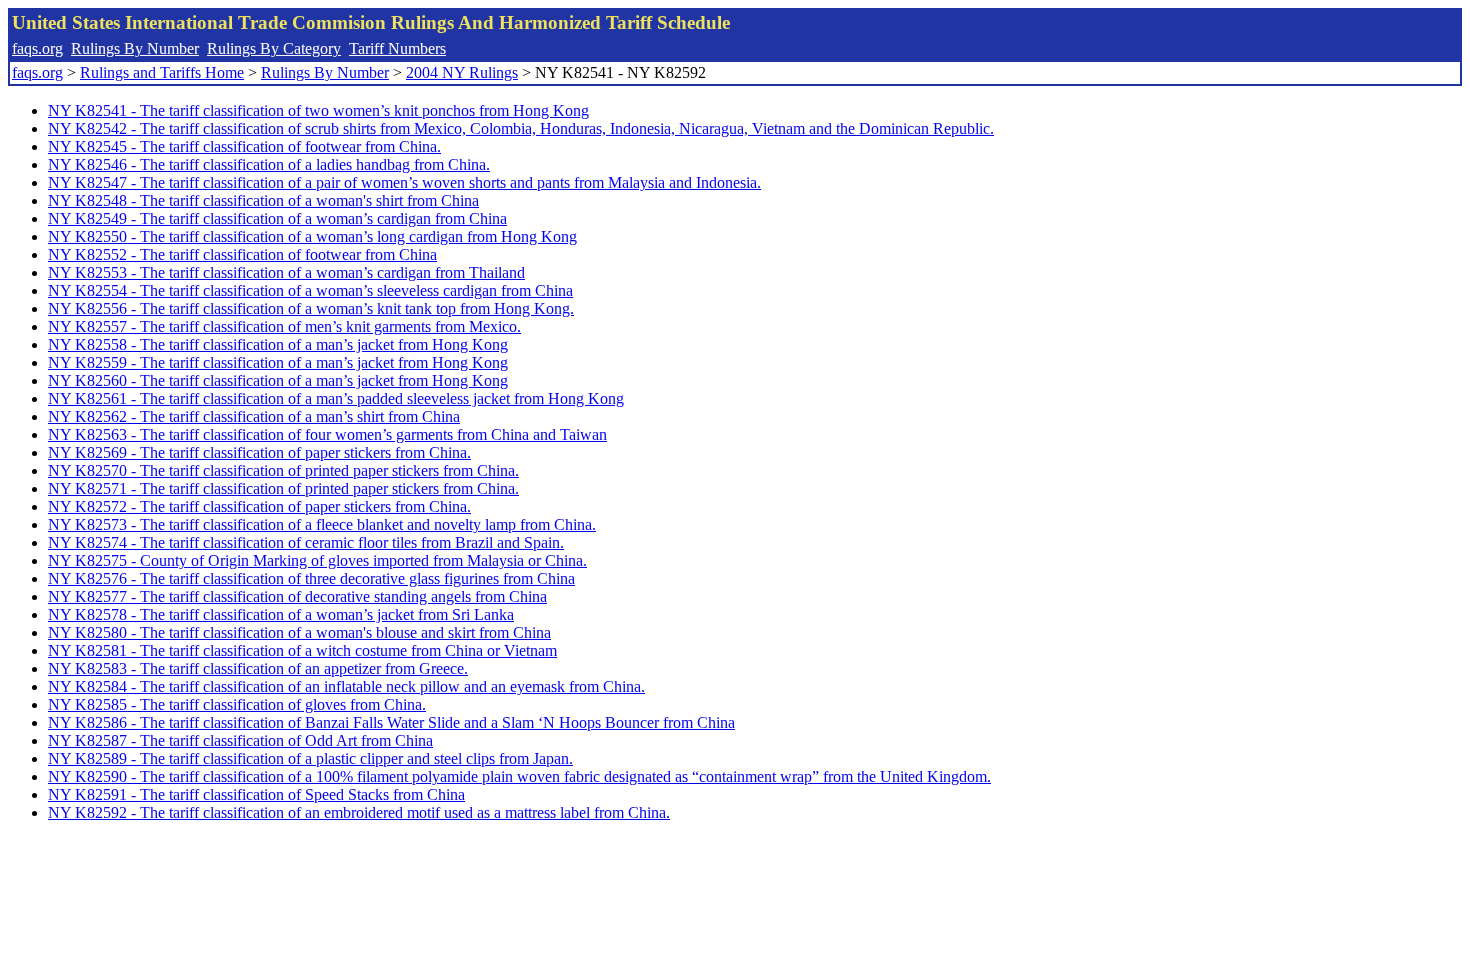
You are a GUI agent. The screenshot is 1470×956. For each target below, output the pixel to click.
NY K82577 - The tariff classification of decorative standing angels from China (297, 596)
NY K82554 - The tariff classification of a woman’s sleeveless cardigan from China (310, 290)
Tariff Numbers (397, 48)
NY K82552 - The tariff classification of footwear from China (242, 254)
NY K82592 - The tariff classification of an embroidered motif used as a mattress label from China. (359, 812)
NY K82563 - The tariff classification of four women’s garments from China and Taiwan (327, 434)
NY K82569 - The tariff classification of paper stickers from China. (259, 452)
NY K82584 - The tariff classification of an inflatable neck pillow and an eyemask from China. (346, 686)
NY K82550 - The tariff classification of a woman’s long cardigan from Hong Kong (312, 236)
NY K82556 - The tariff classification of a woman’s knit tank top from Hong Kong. (311, 308)
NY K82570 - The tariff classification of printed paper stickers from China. (283, 470)
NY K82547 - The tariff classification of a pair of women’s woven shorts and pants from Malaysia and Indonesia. (404, 182)
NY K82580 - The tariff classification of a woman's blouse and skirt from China (299, 632)
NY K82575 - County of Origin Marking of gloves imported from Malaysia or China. (317, 560)
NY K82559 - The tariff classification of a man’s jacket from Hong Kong (278, 362)
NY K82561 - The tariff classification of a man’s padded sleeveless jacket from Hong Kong (336, 398)
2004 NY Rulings (462, 72)
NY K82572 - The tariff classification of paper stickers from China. (259, 506)
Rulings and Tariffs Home (162, 72)
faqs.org (37, 48)
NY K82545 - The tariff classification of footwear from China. (244, 146)
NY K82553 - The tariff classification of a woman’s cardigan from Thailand (286, 272)
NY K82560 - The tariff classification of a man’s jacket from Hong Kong (278, 380)
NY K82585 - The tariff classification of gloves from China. (237, 704)
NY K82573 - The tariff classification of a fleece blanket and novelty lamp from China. (322, 524)
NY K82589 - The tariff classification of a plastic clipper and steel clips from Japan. (310, 758)
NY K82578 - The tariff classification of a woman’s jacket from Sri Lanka (281, 614)
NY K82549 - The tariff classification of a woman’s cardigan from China (277, 218)
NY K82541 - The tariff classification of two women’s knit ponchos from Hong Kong (318, 110)
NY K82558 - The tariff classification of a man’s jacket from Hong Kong (278, 344)
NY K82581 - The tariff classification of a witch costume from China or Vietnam (302, 650)
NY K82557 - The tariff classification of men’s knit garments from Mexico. (284, 326)
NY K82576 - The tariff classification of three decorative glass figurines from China (311, 578)
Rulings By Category (274, 48)
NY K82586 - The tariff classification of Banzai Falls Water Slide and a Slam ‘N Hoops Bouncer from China (391, 722)
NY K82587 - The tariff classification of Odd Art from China (240, 740)
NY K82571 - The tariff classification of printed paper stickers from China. (283, 488)
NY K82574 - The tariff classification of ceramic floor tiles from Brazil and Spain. (306, 542)
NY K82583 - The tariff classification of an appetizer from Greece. (258, 668)
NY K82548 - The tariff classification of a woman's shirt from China (263, 200)
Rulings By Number (135, 48)
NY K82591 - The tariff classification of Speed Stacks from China (256, 794)
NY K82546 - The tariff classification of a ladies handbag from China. (269, 164)
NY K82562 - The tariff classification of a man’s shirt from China (254, 416)
